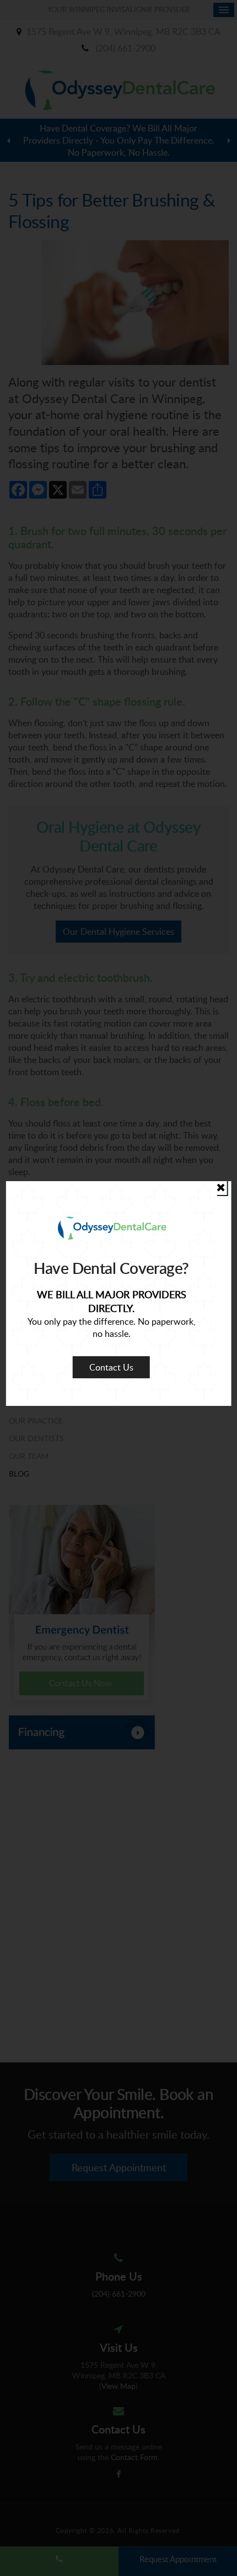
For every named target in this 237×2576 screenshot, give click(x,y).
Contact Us (111, 1367)
